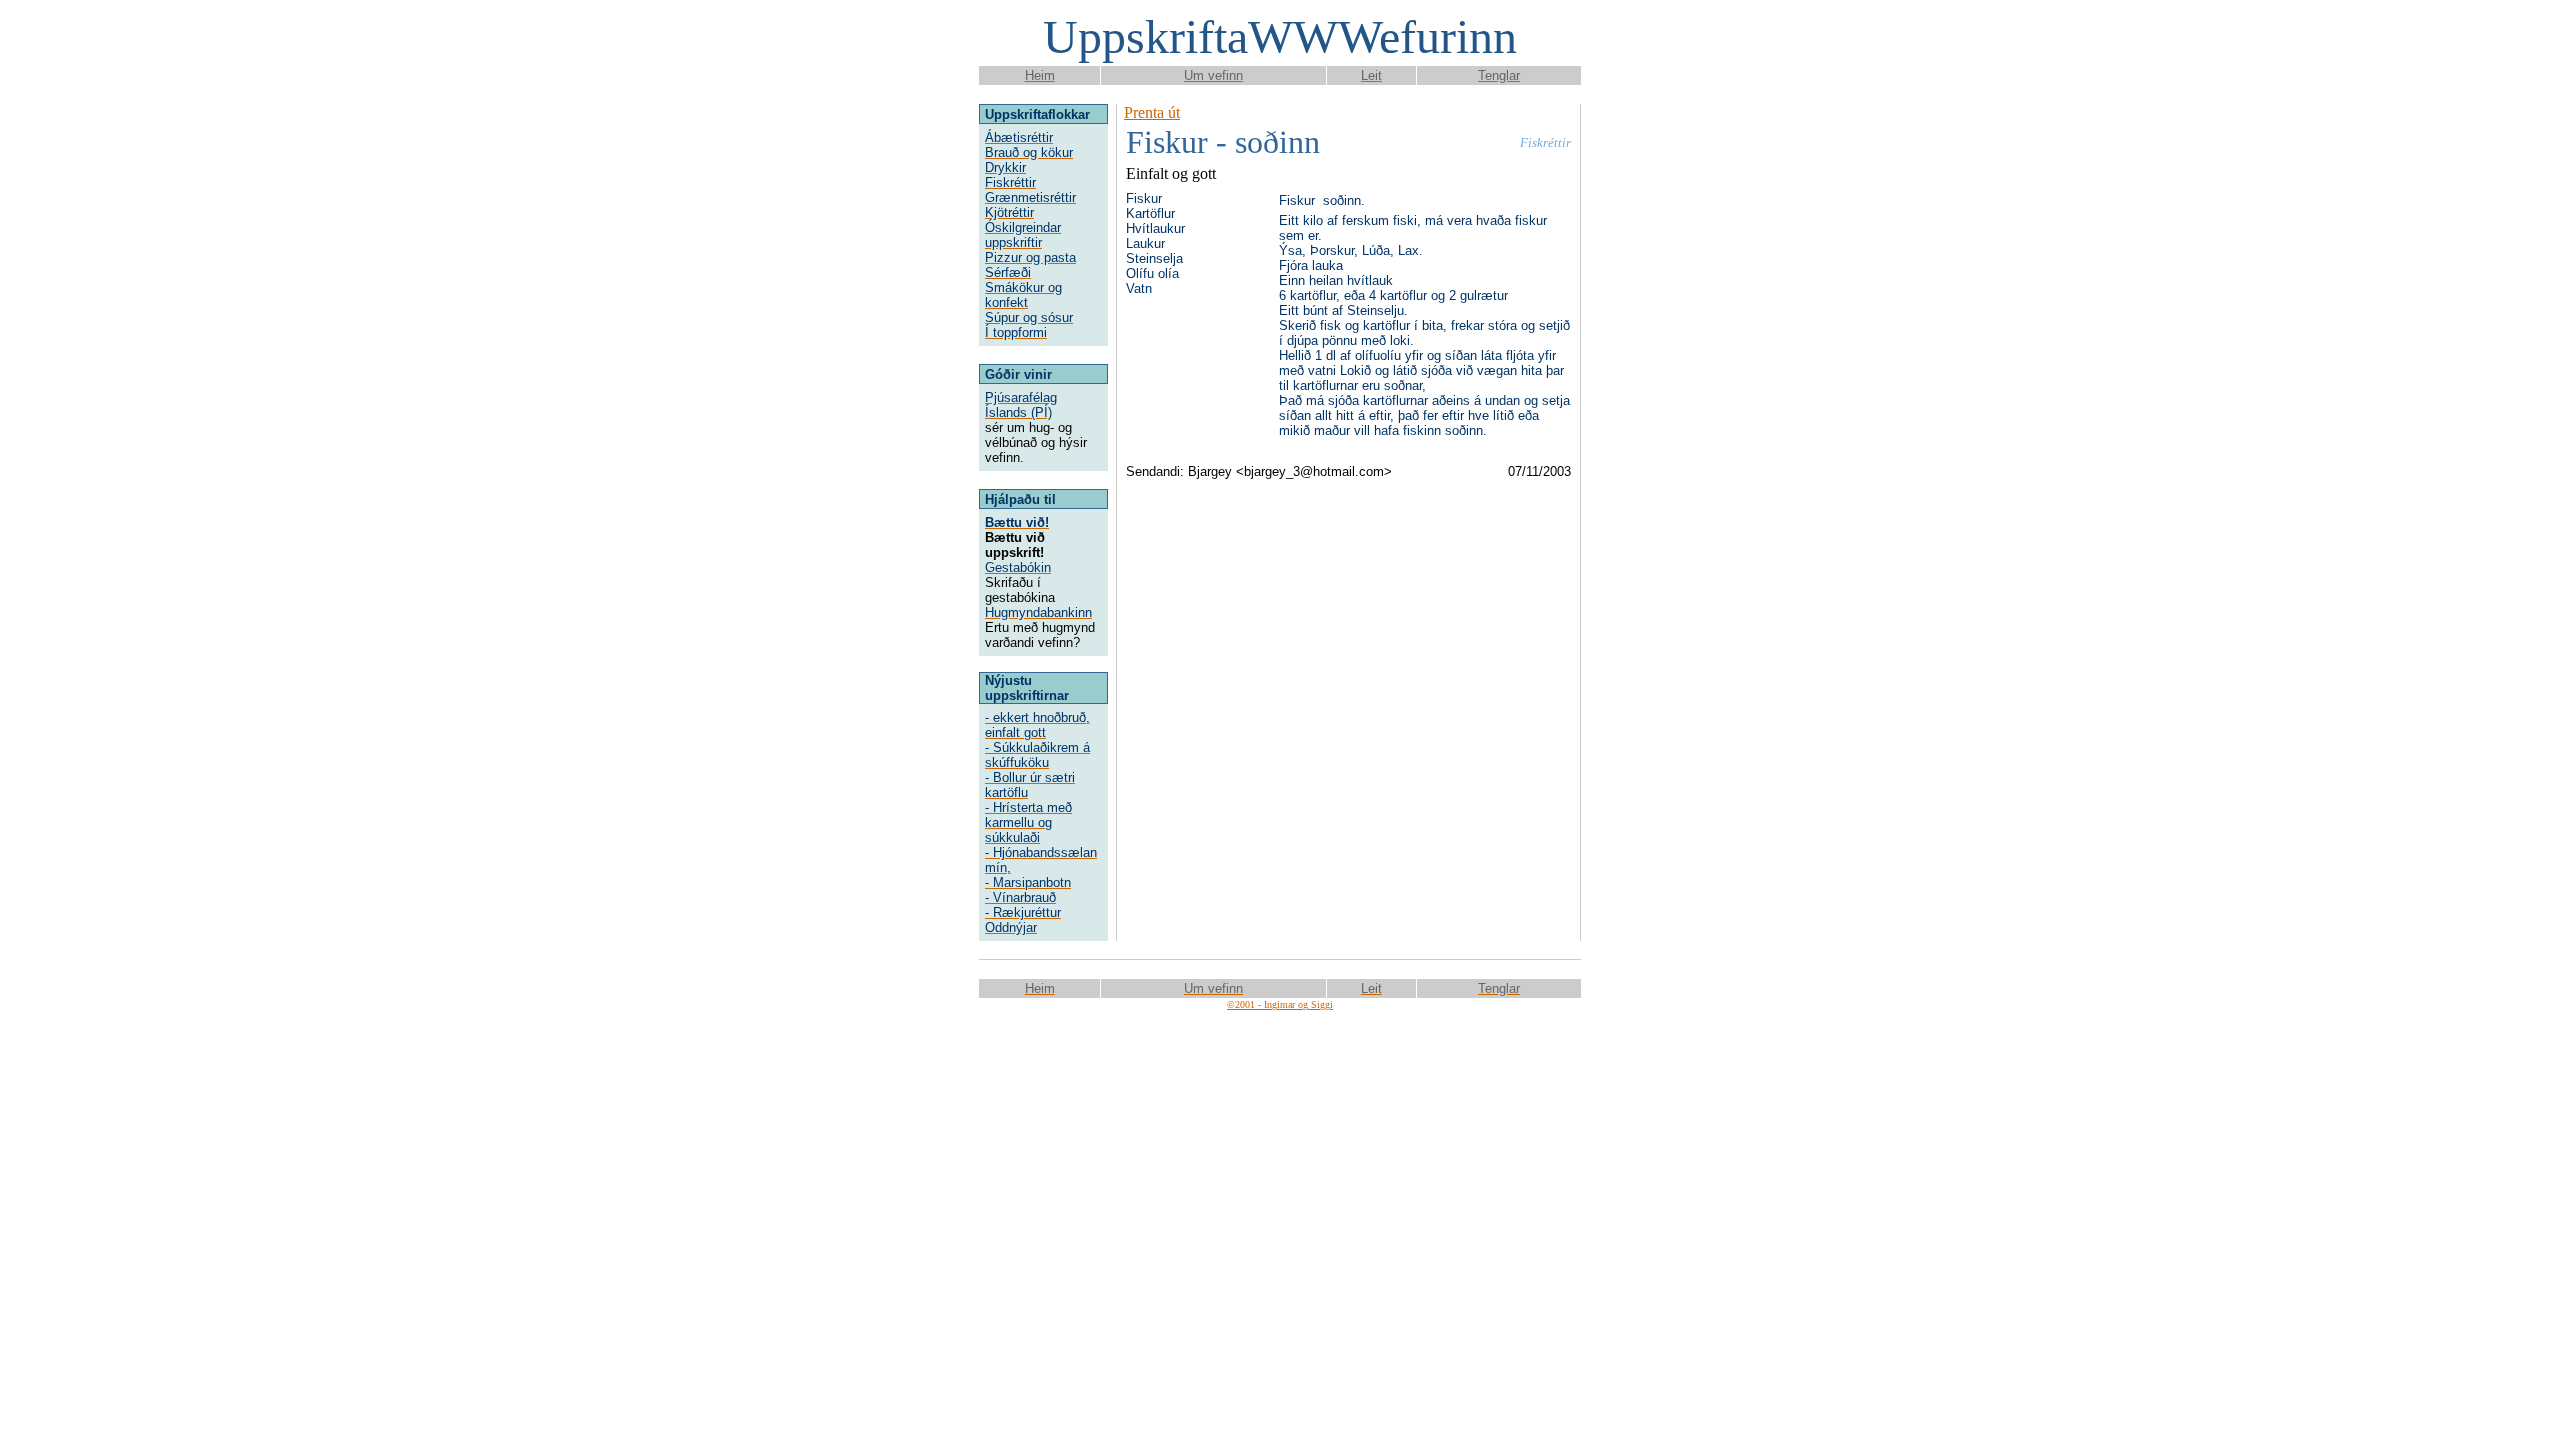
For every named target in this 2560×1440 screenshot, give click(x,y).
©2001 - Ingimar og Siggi (1280, 1004)
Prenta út (1152, 112)
